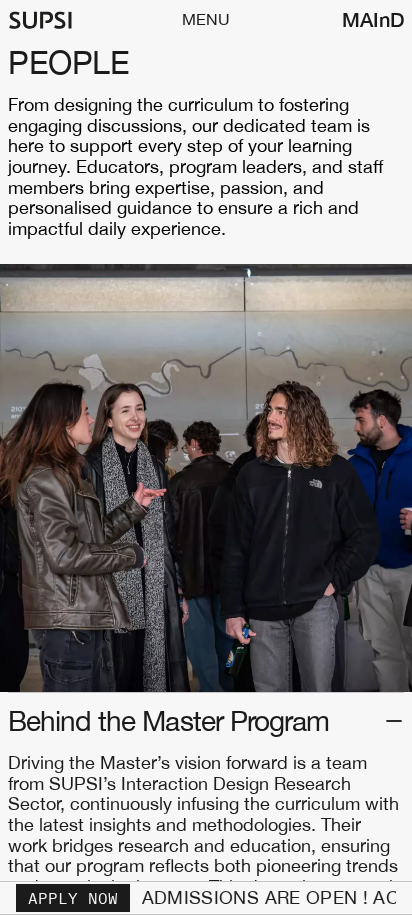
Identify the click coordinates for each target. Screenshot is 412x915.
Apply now (73, 898)
